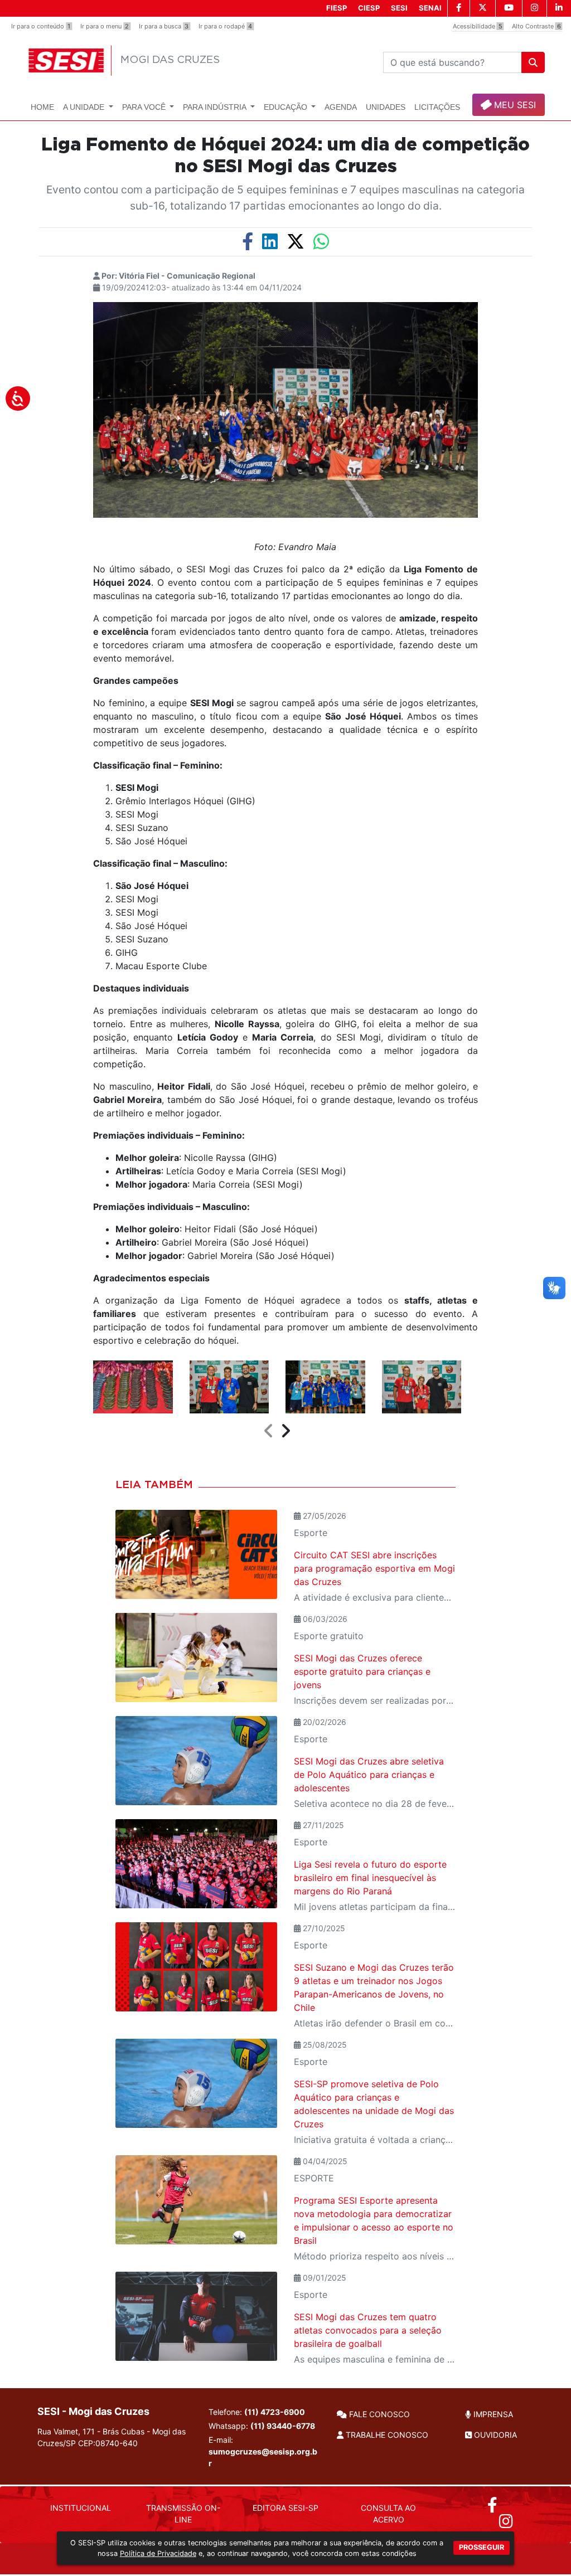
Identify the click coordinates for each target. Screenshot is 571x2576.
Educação (287, 107)
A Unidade (85, 107)
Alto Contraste (536, 26)
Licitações (437, 107)
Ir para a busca (164, 26)
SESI (399, 8)
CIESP (369, 8)
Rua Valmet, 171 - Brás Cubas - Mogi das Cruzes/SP (112, 2437)
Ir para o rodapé (225, 26)
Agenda (341, 107)
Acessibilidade (478, 26)
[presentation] (269, 1431)
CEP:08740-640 (108, 2443)
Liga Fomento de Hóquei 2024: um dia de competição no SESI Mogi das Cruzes (285, 155)
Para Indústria (216, 107)
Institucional (81, 2508)
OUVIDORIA (494, 2435)
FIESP (337, 8)
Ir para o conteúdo (41, 26)
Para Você (145, 107)
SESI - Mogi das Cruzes (93, 2411)
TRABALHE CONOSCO (386, 2435)
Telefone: (257, 2412)
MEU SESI (514, 105)
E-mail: (263, 2451)
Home (42, 107)
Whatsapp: (262, 2426)
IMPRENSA (492, 2414)
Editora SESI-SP (285, 2508)
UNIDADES (386, 107)
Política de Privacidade (158, 2553)
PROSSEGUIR (482, 2547)
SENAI (430, 8)
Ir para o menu (105, 26)
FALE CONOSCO (378, 2414)
